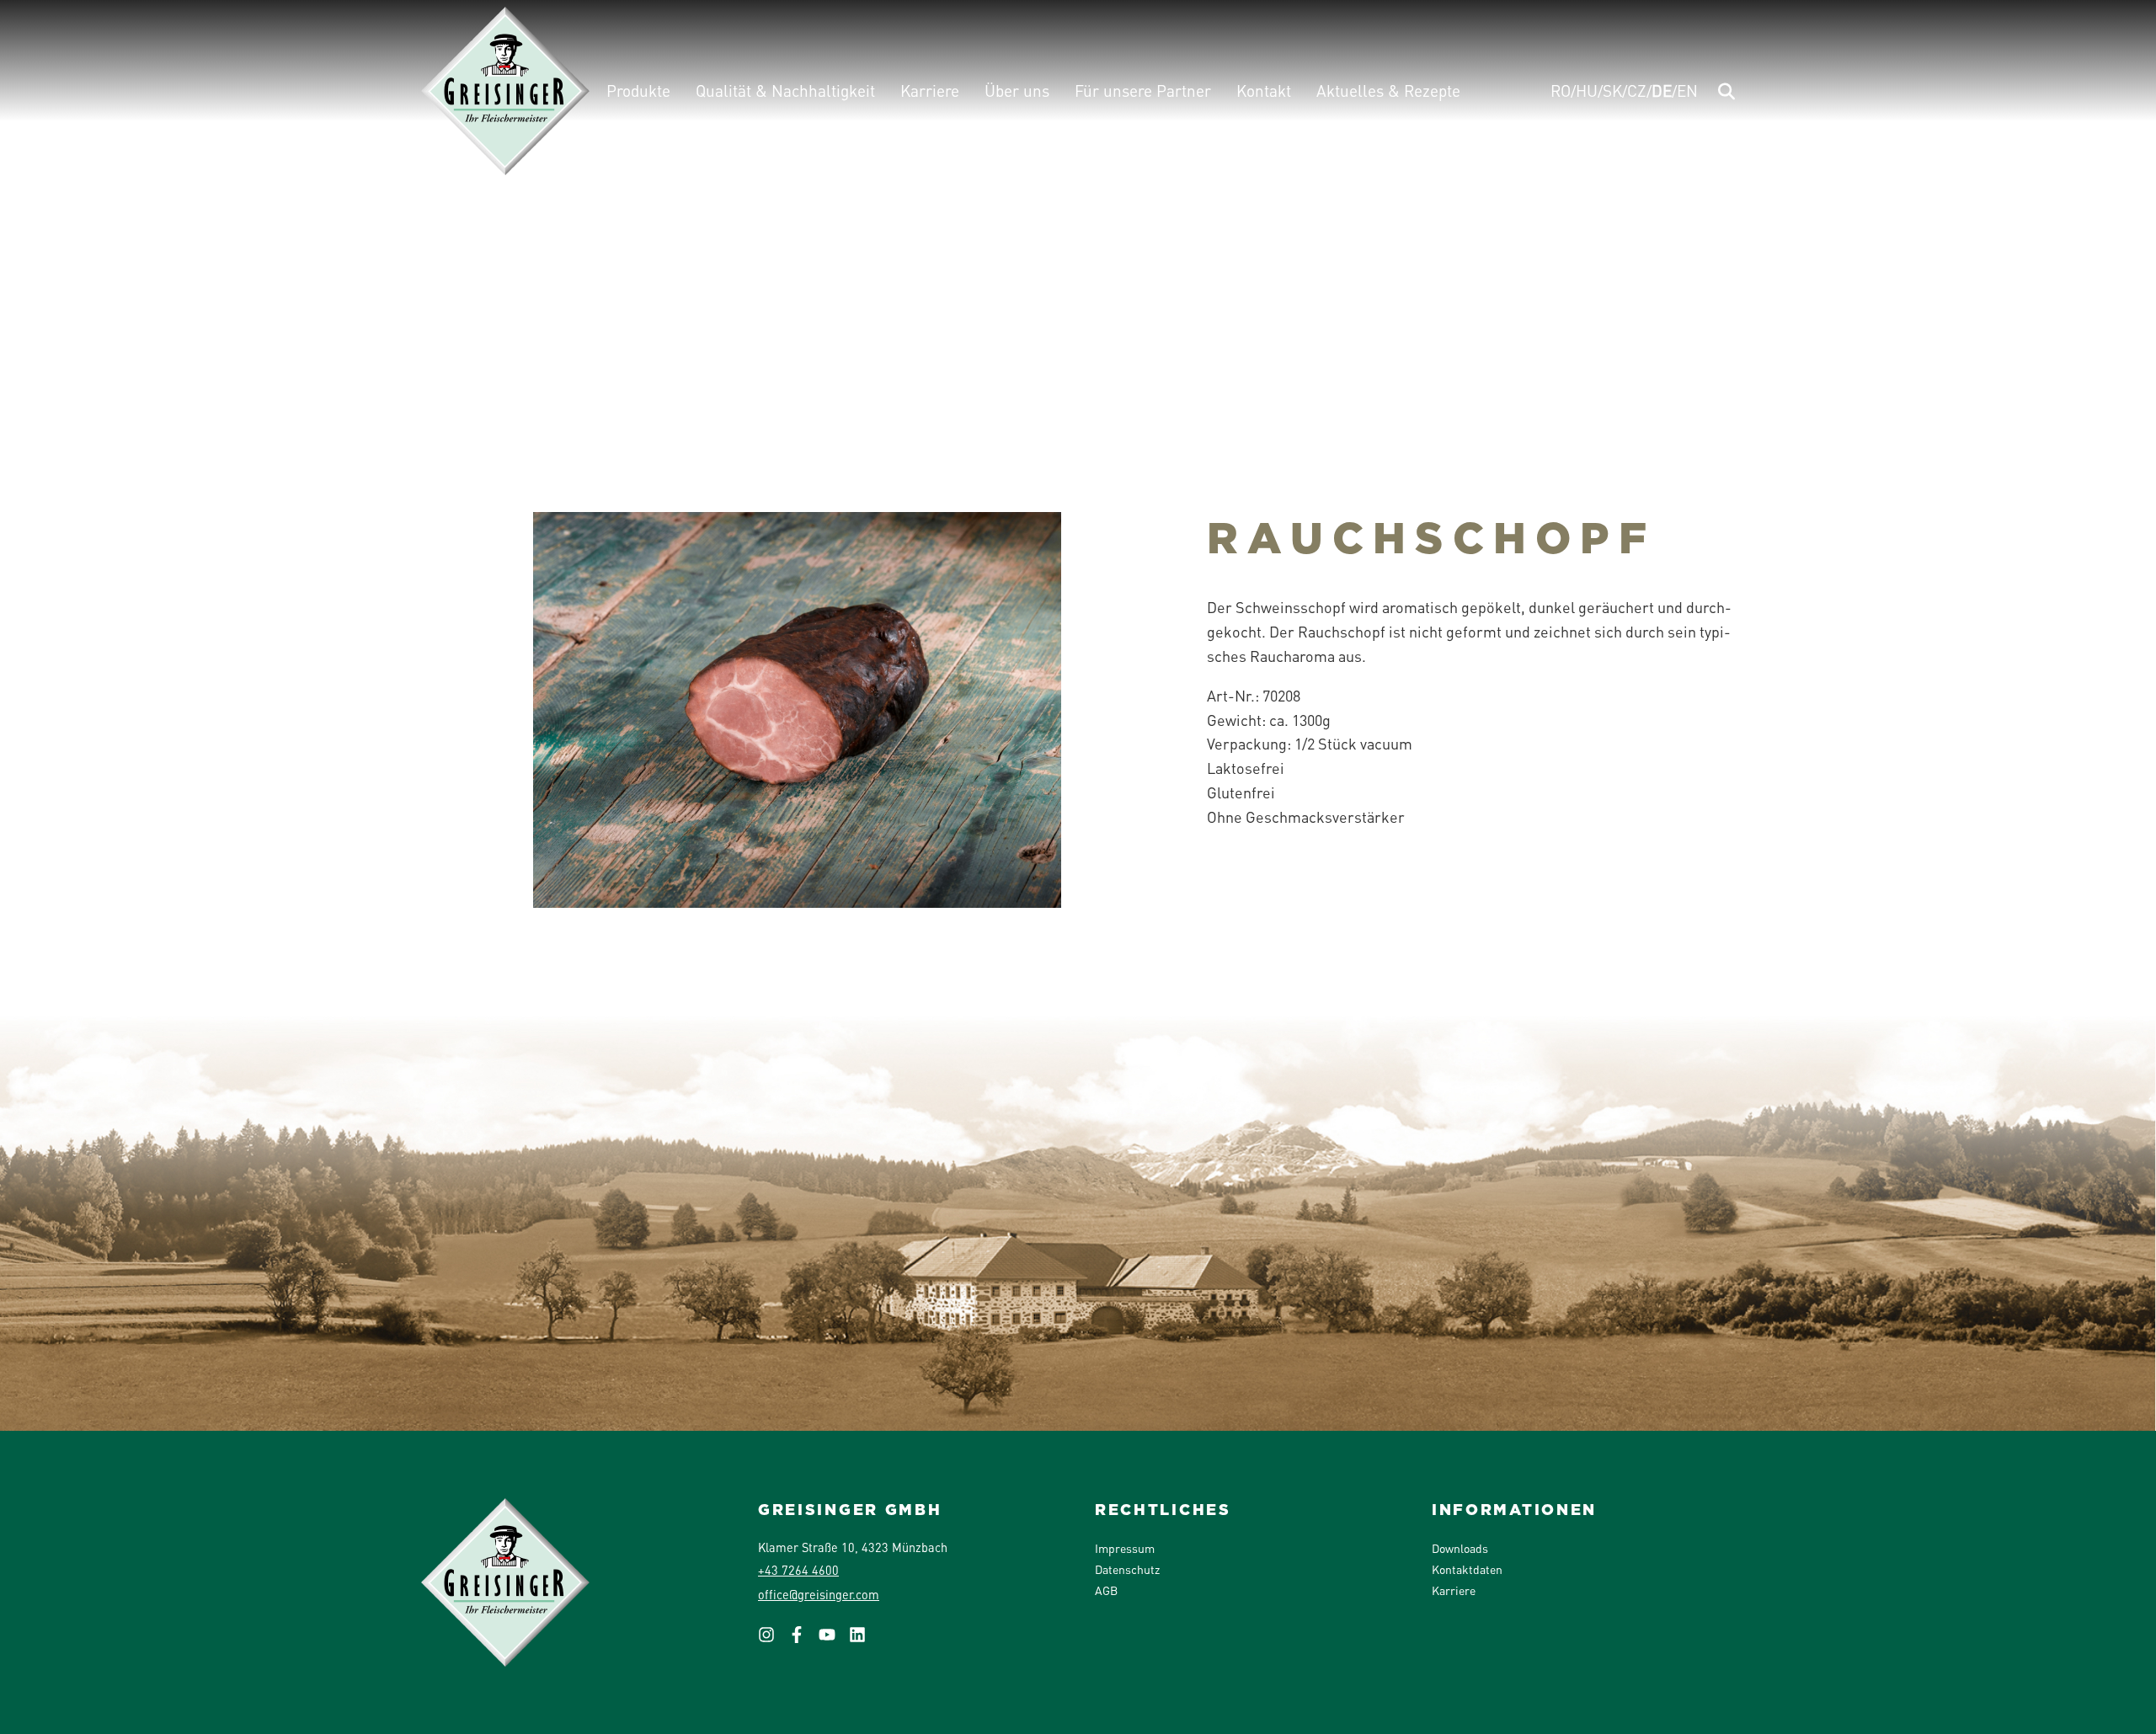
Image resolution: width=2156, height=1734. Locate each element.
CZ (1637, 91)
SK (1612, 91)
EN (1687, 91)
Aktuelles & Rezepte (1388, 91)
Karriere (930, 91)
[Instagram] (773, 1640)
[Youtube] (834, 1640)
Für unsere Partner (1143, 91)
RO (1561, 91)
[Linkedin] (864, 1640)
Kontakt (1264, 91)
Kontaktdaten (1467, 1569)
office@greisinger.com (819, 1594)
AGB (1106, 1590)
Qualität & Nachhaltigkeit (785, 91)
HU (1587, 91)
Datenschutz (1127, 1569)
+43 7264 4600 (798, 1570)
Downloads (1460, 1548)
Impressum (1125, 1548)
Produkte (638, 91)
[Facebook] (803, 1640)
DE (1662, 91)
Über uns (1017, 91)
